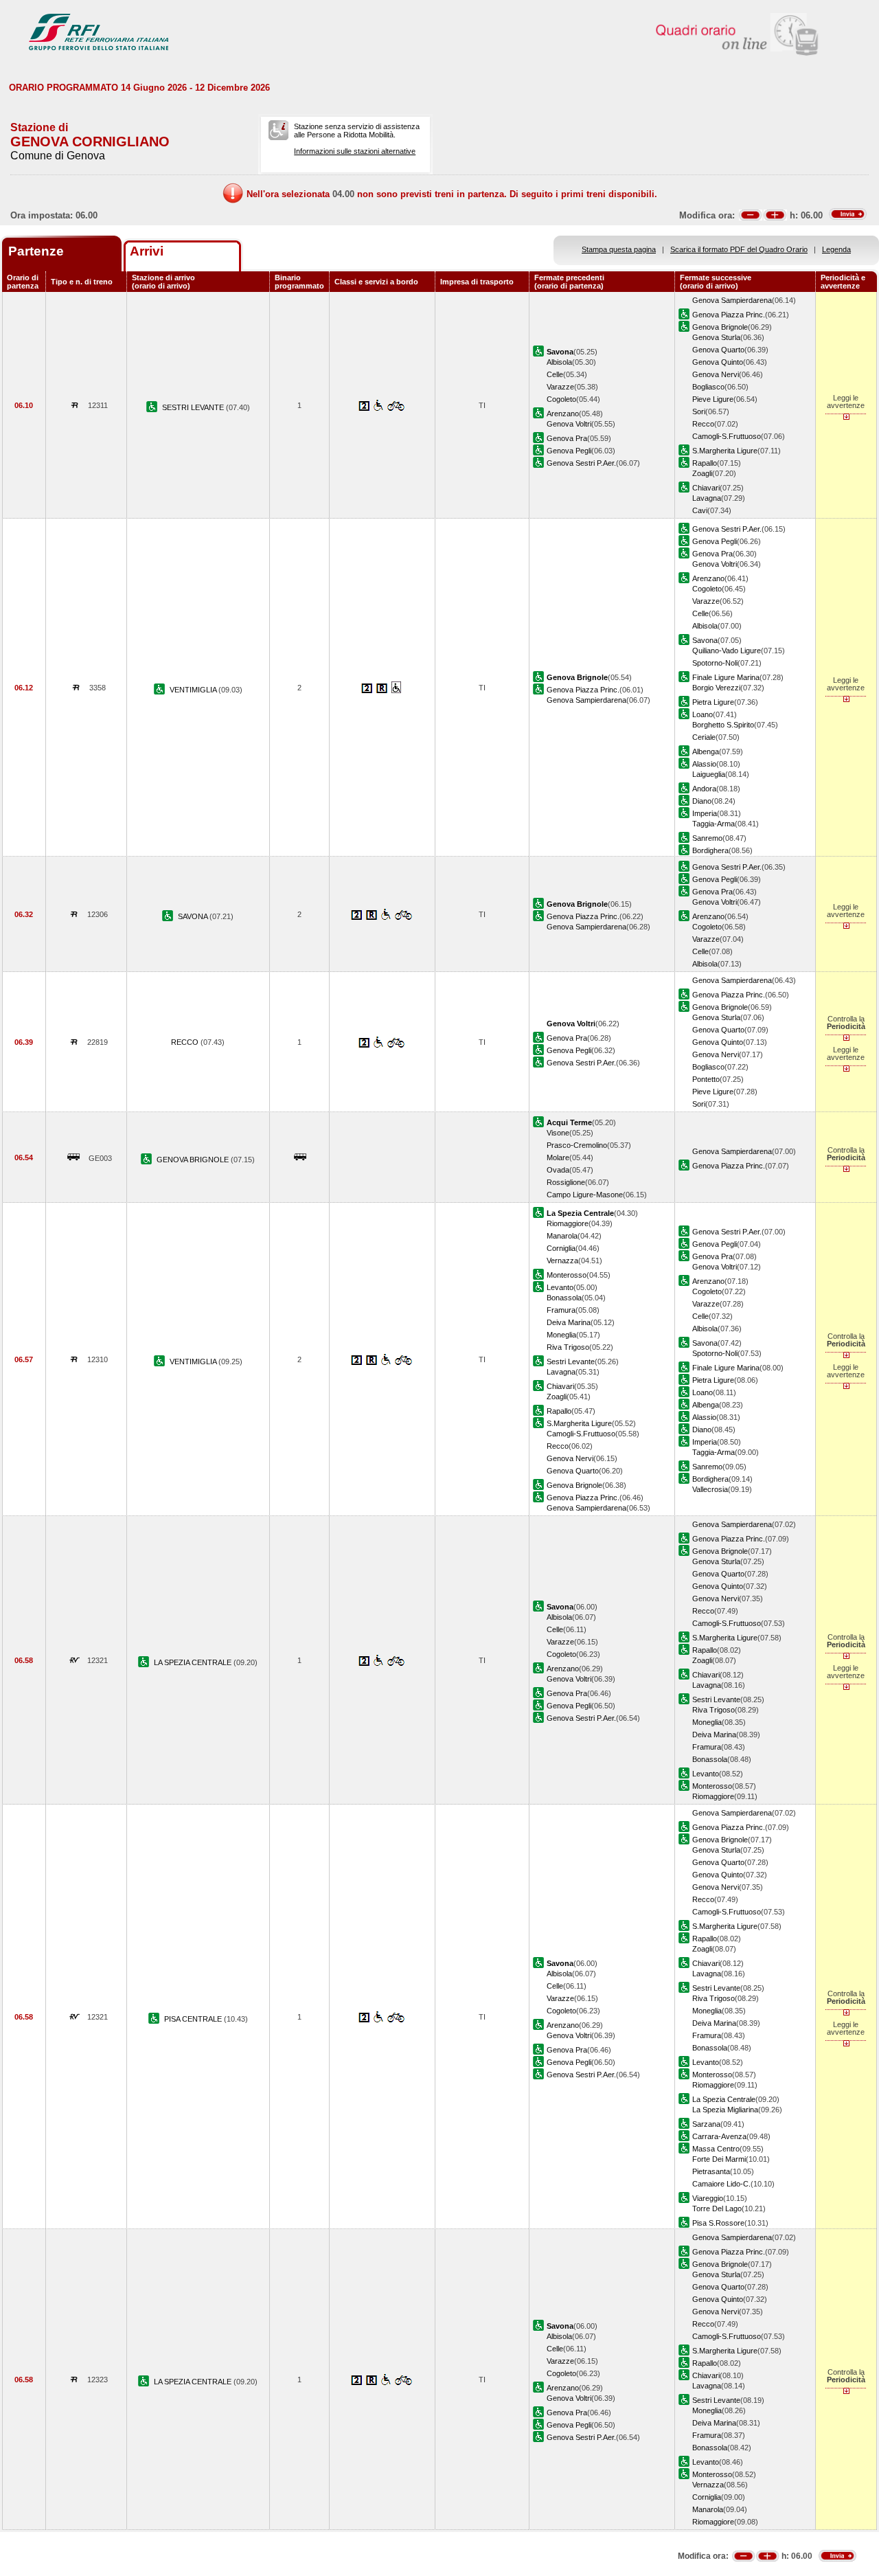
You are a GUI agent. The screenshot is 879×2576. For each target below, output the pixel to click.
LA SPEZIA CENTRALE (194, 1662)
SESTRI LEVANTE (194, 407)
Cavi (700, 510)
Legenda (836, 249)
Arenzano (563, 414)
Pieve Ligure (713, 399)
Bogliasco (708, 387)
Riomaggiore (568, 1223)
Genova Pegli (569, 451)
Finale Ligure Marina (726, 677)
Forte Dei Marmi (719, 2159)
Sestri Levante (571, 1362)
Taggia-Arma (714, 824)
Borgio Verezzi (716, 688)
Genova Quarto (718, 350)
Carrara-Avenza (719, 2136)
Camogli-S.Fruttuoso (727, 436)
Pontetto (706, 1079)
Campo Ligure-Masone (585, 1195)
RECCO (186, 1042)
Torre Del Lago (717, 2208)
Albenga (706, 752)
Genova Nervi (716, 374)
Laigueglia (709, 774)
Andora (704, 789)
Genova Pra (567, 438)
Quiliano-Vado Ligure (727, 651)
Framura (561, 1310)
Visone (558, 1133)
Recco (703, 424)
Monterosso (567, 1275)
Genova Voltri (569, 424)
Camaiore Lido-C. (721, 2184)
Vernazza (562, 1261)
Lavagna (707, 498)
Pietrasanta (711, 2171)
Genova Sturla (716, 337)
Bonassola (564, 1298)
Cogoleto (561, 399)
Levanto (560, 1287)
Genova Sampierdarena (732, 300)
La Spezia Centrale (724, 2099)
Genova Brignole (720, 327)
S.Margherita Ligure (725, 451)
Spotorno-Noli (715, 663)
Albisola (559, 362)
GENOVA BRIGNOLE (194, 1160)
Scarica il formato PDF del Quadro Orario (739, 249)
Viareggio (708, 2198)
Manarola (562, 1236)
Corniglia (561, 1248)
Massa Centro (716, 2149)
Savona (705, 640)
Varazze (560, 387)
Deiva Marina (569, 1322)
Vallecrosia (710, 1489)
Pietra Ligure (713, 702)
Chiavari (706, 488)
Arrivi (147, 251)
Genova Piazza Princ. (729, 315)
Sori (699, 411)
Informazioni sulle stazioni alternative (355, 151)
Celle (555, 374)
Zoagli (702, 473)
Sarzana (706, 2124)
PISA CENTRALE (194, 2019)
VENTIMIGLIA (194, 690)
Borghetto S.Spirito (723, 725)
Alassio (704, 764)
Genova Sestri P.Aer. (581, 463)
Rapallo (705, 463)
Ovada (558, 1170)
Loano (703, 714)
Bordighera (710, 850)
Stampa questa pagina (619, 249)
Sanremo (707, 838)
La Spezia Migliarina (725, 2110)
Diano (702, 801)
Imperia (705, 813)
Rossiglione (566, 1182)
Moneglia (561, 1335)
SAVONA (194, 916)
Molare (558, 1157)
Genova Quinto (718, 362)
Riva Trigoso (568, 1347)
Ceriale (704, 737)
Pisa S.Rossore (718, 2223)
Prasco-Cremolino (577, 1145)
